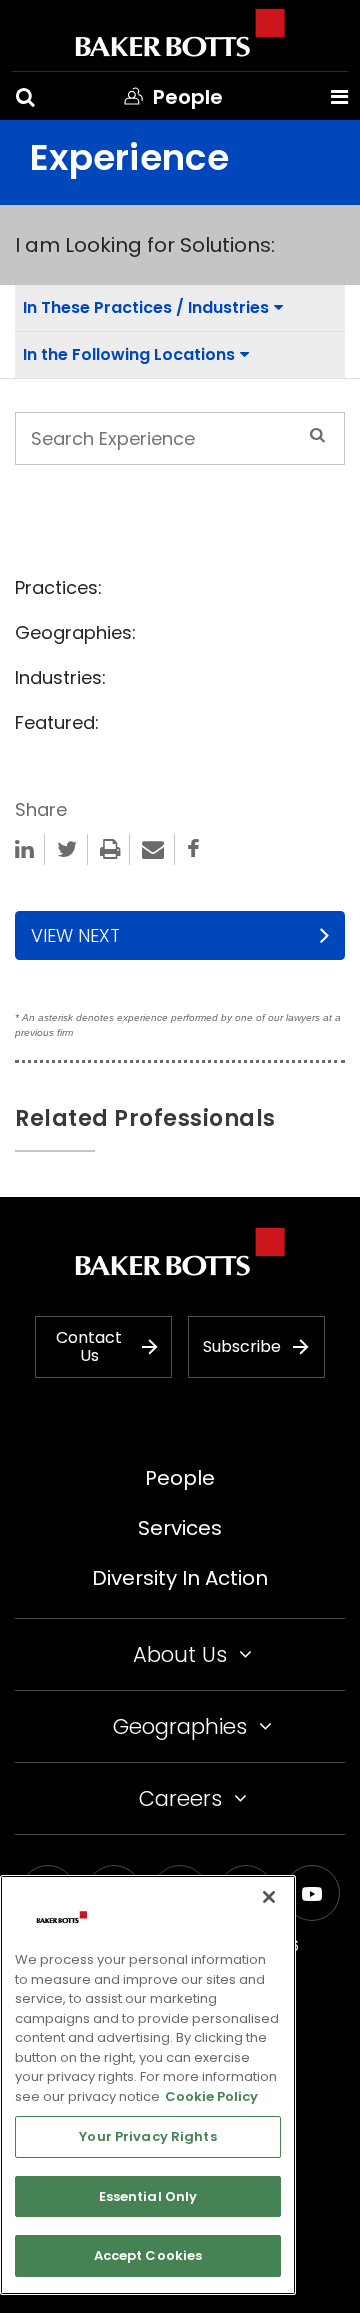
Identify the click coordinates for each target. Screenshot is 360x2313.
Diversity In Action (180, 1578)
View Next (75, 935)
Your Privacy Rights (147, 2136)
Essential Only (148, 2196)
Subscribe (242, 1346)
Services (180, 1528)
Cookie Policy (211, 2096)
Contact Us (89, 1346)
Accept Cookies (148, 2255)
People (180, 1478)
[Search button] (25, 97)
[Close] (269, 1897)
